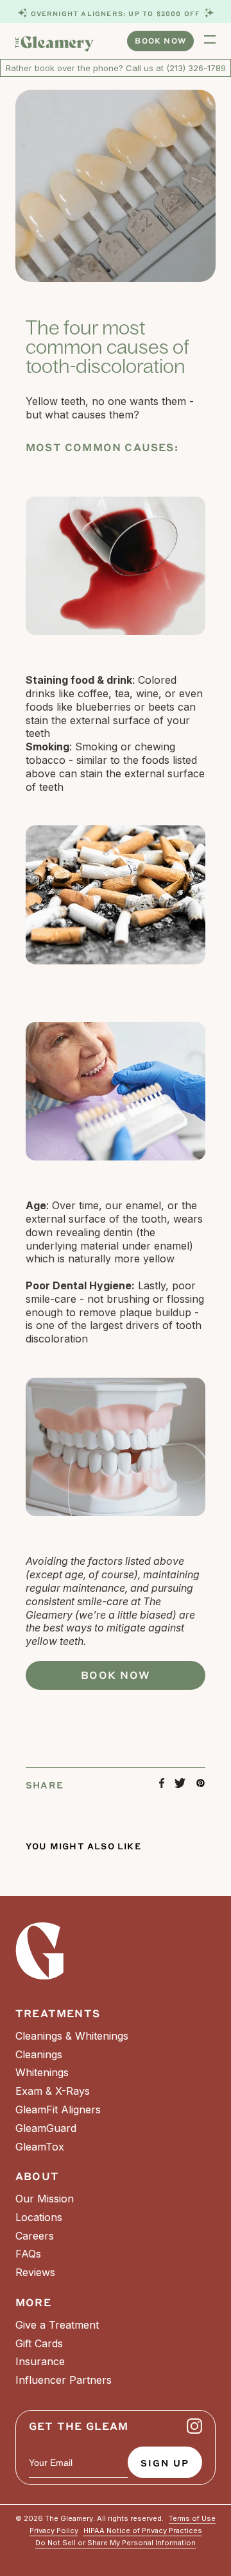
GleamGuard (46, 2128)
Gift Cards (39, 2343)
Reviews (35, 2272)
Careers (35, 2236)
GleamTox (40, 2147)
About (37, 2176)
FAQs (28, 2254)
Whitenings (42, 2072)
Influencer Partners (64, 2380)
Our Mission (45, 2199)
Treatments (58, 2013)
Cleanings (39, 2054)
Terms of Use (192, 2519)
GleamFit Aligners (58, 2110)
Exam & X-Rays (53, 2091)
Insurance (40, 2361)
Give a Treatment (57, 2325)
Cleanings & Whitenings (72, 2036)
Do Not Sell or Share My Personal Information (116, 2543)
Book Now (160, 40)
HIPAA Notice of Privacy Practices (143, 2531)
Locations (39, 2217)
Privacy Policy (54, 2531)
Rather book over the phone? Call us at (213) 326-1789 (116, 68)
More (33, 2302)
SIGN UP (165, 2463)
